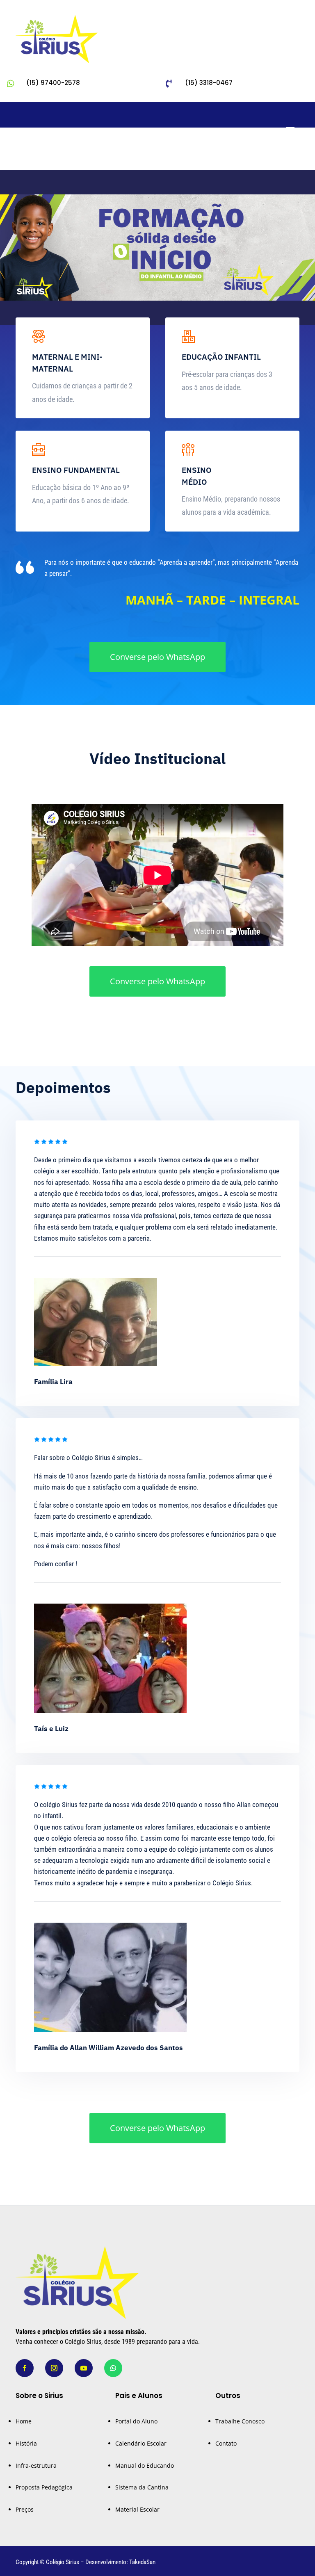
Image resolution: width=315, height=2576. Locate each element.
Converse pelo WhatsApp (157, 657)
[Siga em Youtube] (293, 157)
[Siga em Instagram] (276, 157)
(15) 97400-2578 (53, 83)
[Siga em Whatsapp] (113, 2368)
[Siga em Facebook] (260, 157)
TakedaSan (142, 2562)
